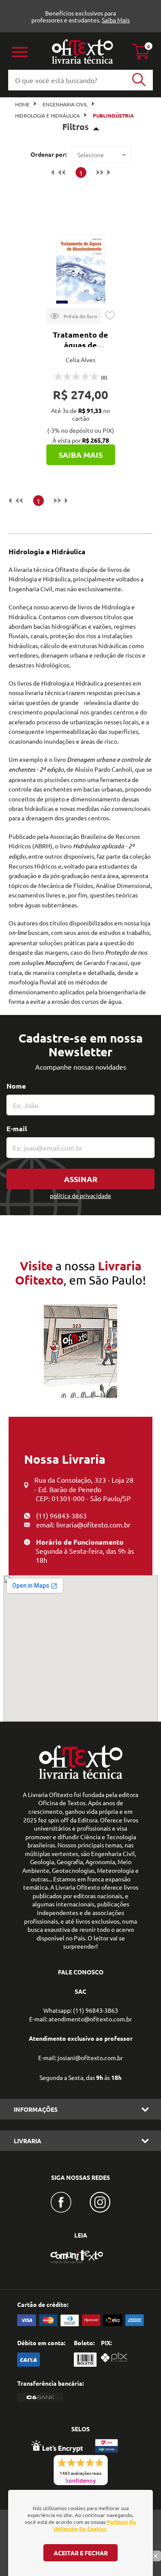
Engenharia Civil (65, 104)
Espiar (74, 316)
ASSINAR (81, 1179)
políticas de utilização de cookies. (95, 2525)
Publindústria (113, 115)
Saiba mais (80, 455)
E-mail (17, 1128)
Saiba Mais (116, 20)
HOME (22, 104)
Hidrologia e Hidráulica (47, 115)
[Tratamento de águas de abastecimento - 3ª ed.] (81, 269)
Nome (16, 1086)
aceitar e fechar (81, 2553)
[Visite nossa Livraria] (81, 1777)
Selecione (91, 155)
